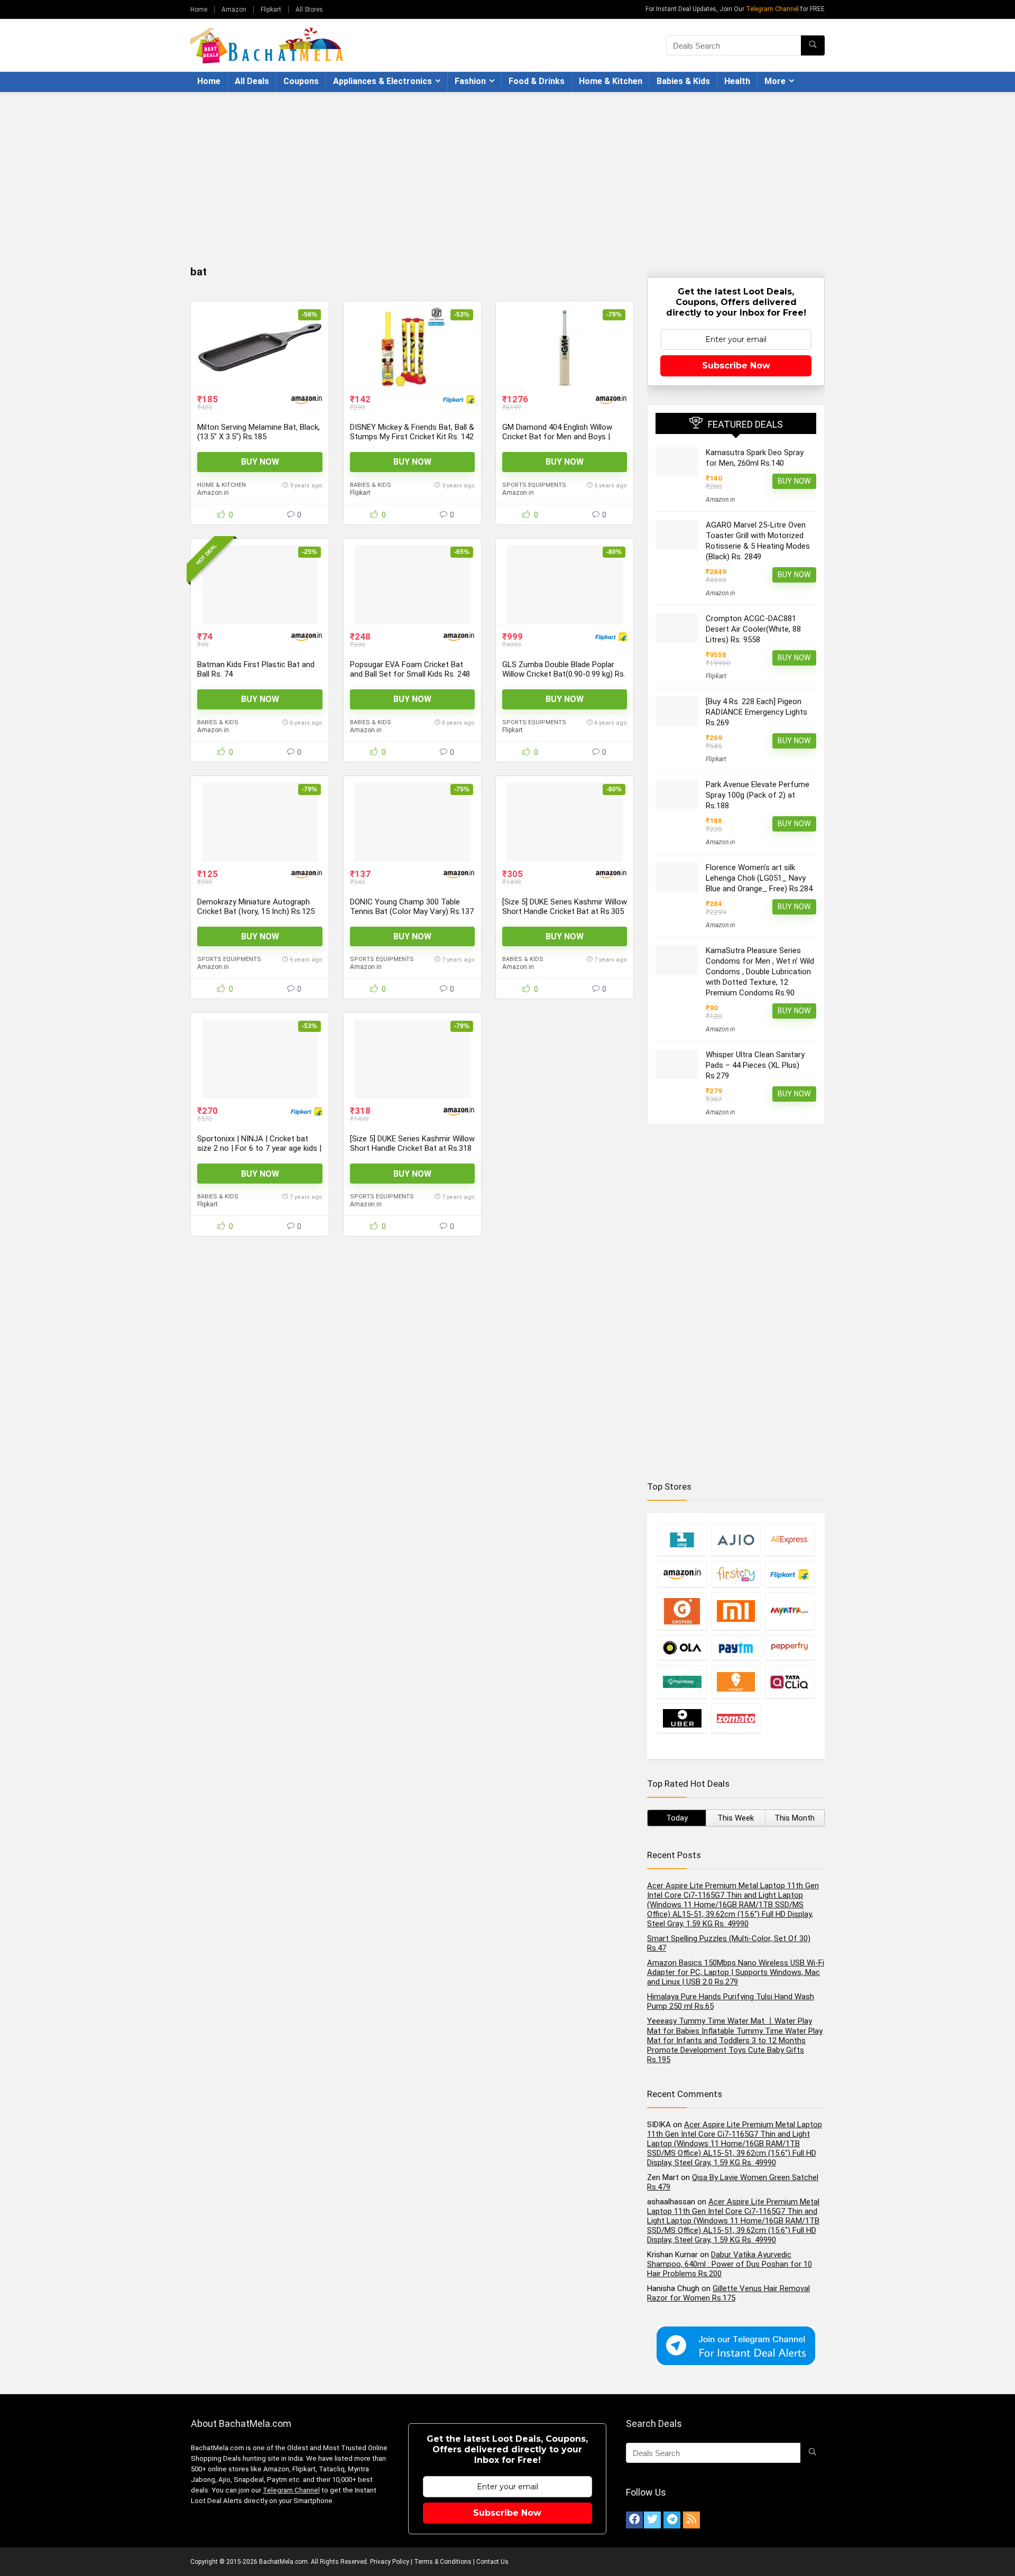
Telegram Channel (772, 9)
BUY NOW (260, 462)
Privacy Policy (390, 2562)
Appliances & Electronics (382, 81)
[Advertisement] (508, 171)
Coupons (301, 81)
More (775, 81)
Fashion (470, 81)
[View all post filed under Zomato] (736, 1718)
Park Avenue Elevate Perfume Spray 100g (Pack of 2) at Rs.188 (758, 795)
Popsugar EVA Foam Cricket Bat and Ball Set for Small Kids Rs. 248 (410, 669)
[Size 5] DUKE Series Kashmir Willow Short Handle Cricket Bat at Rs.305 (565, 907)
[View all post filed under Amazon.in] (682, 1574)
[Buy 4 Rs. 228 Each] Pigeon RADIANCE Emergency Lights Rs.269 (756, 712)
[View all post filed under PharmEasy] (682, 1682)
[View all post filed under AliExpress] (789, 1540)
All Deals (252, 81)
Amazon (234, 10)
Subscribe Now (736, 366)
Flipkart (271, 10)
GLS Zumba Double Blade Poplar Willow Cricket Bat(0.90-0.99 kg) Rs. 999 (564, 674)
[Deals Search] (813, 45)
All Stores (309, 10)
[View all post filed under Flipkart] (789, 1574)
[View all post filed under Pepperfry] (789, 1647)
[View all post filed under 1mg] (682, 1540)
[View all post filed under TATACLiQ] (789, 1682)
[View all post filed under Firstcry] (736, 1574)
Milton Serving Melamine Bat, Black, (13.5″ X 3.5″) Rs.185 (259, 432)
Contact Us (492, 2562)
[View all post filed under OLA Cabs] (682, 1647)
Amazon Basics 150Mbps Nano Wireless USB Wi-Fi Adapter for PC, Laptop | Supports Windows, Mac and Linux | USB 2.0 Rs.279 (736, 1972)
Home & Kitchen (611, 81)
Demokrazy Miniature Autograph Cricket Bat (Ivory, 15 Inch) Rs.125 (256, 907)
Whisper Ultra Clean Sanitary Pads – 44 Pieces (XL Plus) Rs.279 (755, 1065)
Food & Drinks (537, 81)
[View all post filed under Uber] (682, 1718)
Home (199, 10)
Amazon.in (213, 493)
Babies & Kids (683, 81)
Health (737, 81)
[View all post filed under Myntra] (789, 1611)
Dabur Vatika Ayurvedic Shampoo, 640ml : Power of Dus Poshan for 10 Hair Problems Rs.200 (730, 2264)
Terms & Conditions (443, 2562)
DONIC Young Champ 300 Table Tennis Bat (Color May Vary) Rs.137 (412, 907)
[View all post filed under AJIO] (736, 1540)
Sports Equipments (534, 485)
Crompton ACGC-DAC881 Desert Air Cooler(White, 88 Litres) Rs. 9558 (753, 629)
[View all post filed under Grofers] (682, 1611)
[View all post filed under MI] (736, 1611)
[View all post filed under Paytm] (736, 1647)
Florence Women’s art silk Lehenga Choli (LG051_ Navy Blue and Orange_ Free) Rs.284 (759, 878)
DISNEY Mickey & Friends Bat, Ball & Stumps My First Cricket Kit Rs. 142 (412, 432)
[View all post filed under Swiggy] (736, 1682)
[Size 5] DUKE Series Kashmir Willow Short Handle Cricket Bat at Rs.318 (412, 1143)
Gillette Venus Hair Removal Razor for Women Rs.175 (728, 2293)
